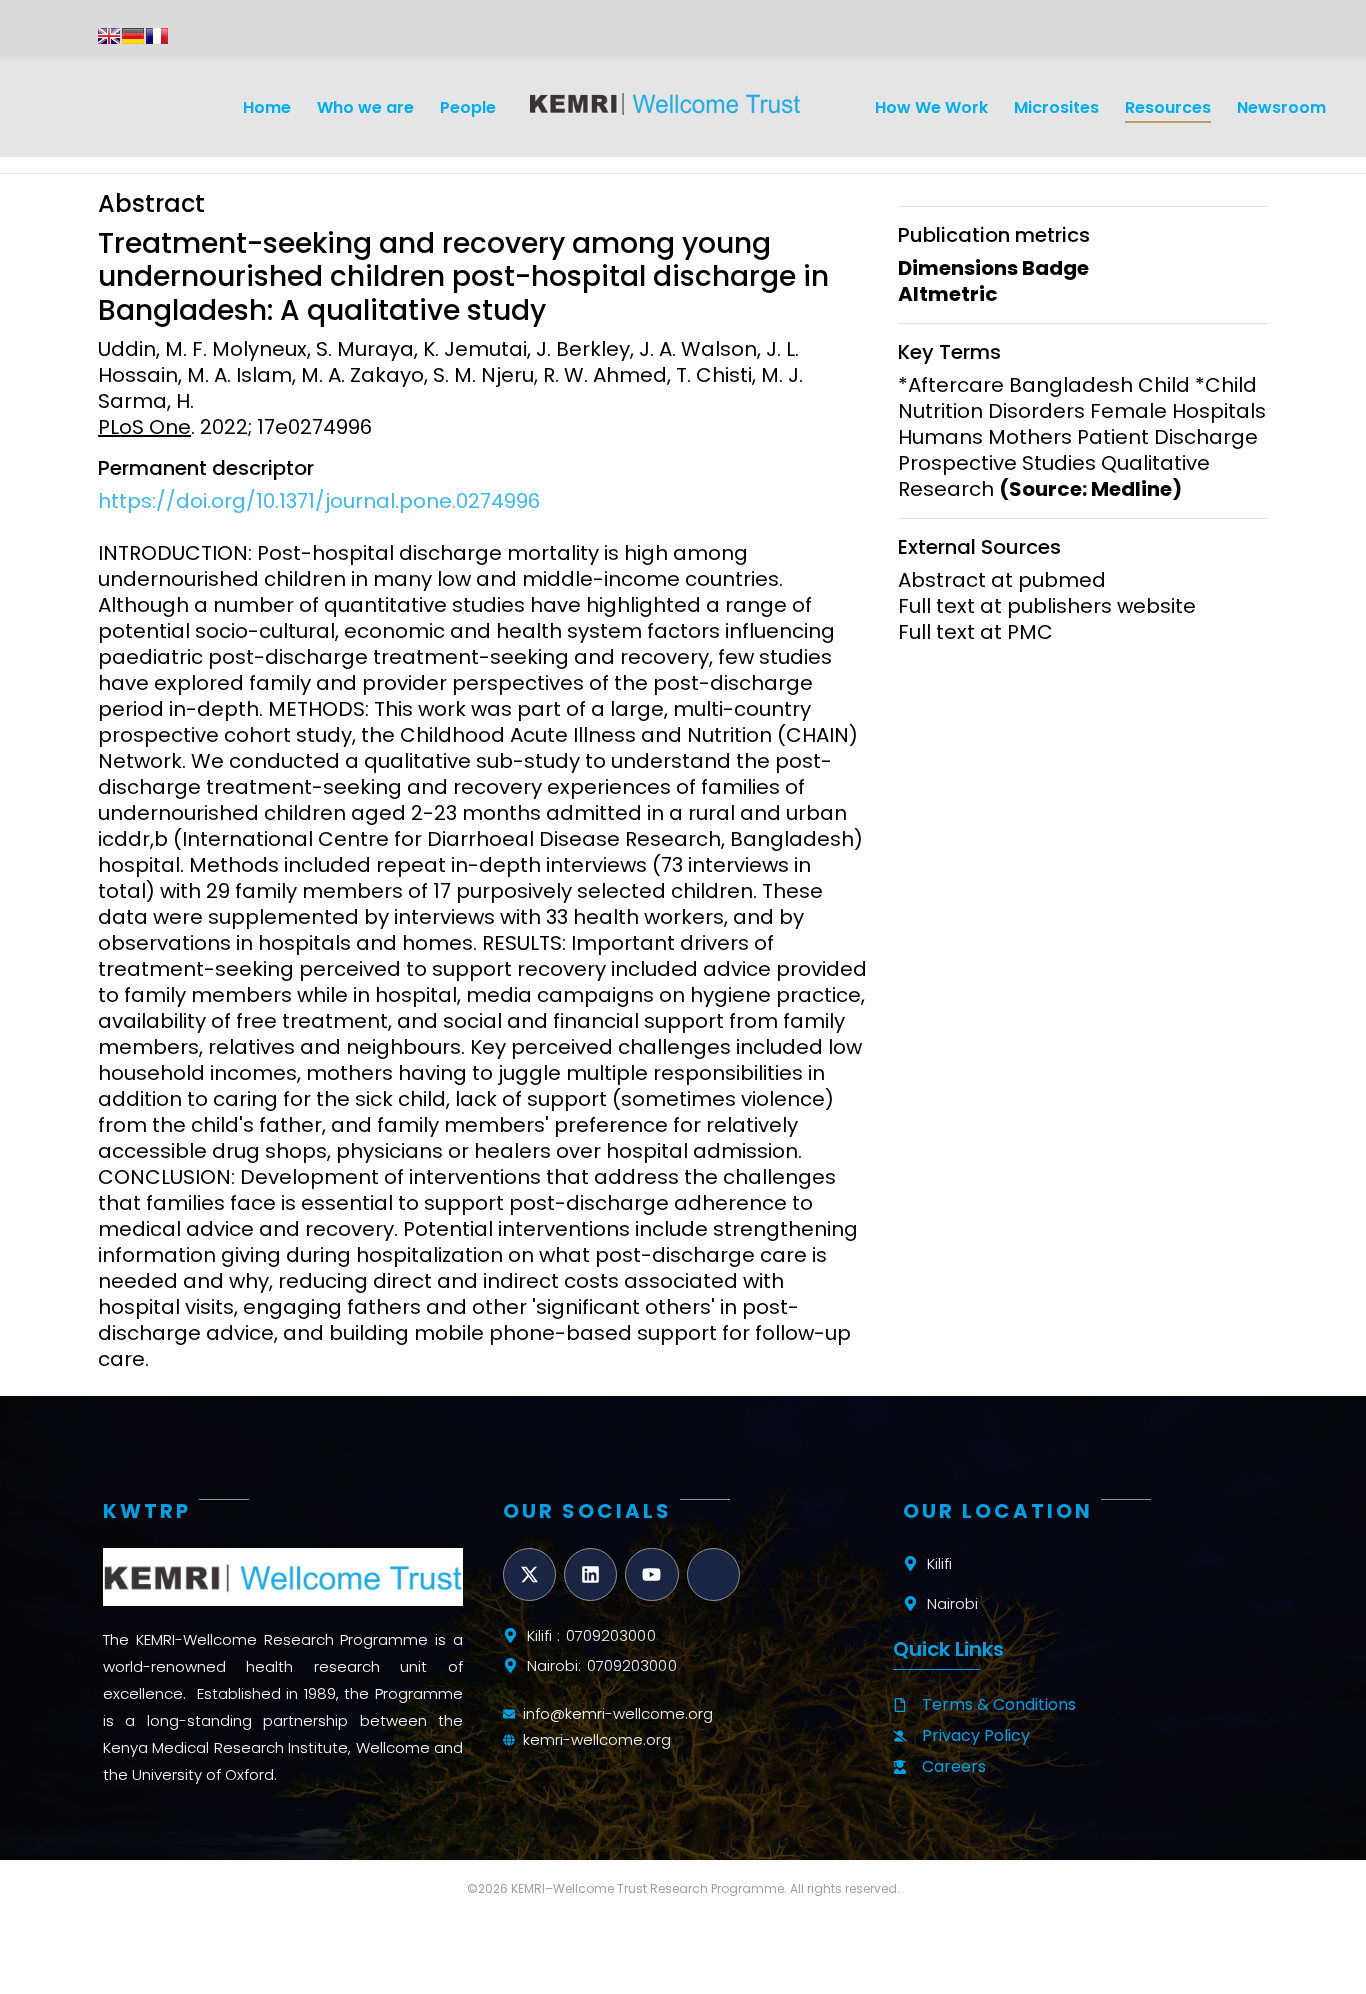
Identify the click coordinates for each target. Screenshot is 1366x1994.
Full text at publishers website (1047, 606)
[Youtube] (651, 1574)
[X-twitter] (529, 1574)
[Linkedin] (590, 1574)
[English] (109, 36)
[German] (133, 36)
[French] (157, 36)
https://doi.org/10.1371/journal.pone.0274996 (319, 501)
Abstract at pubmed (1002, 580)
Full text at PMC (975, 632)
